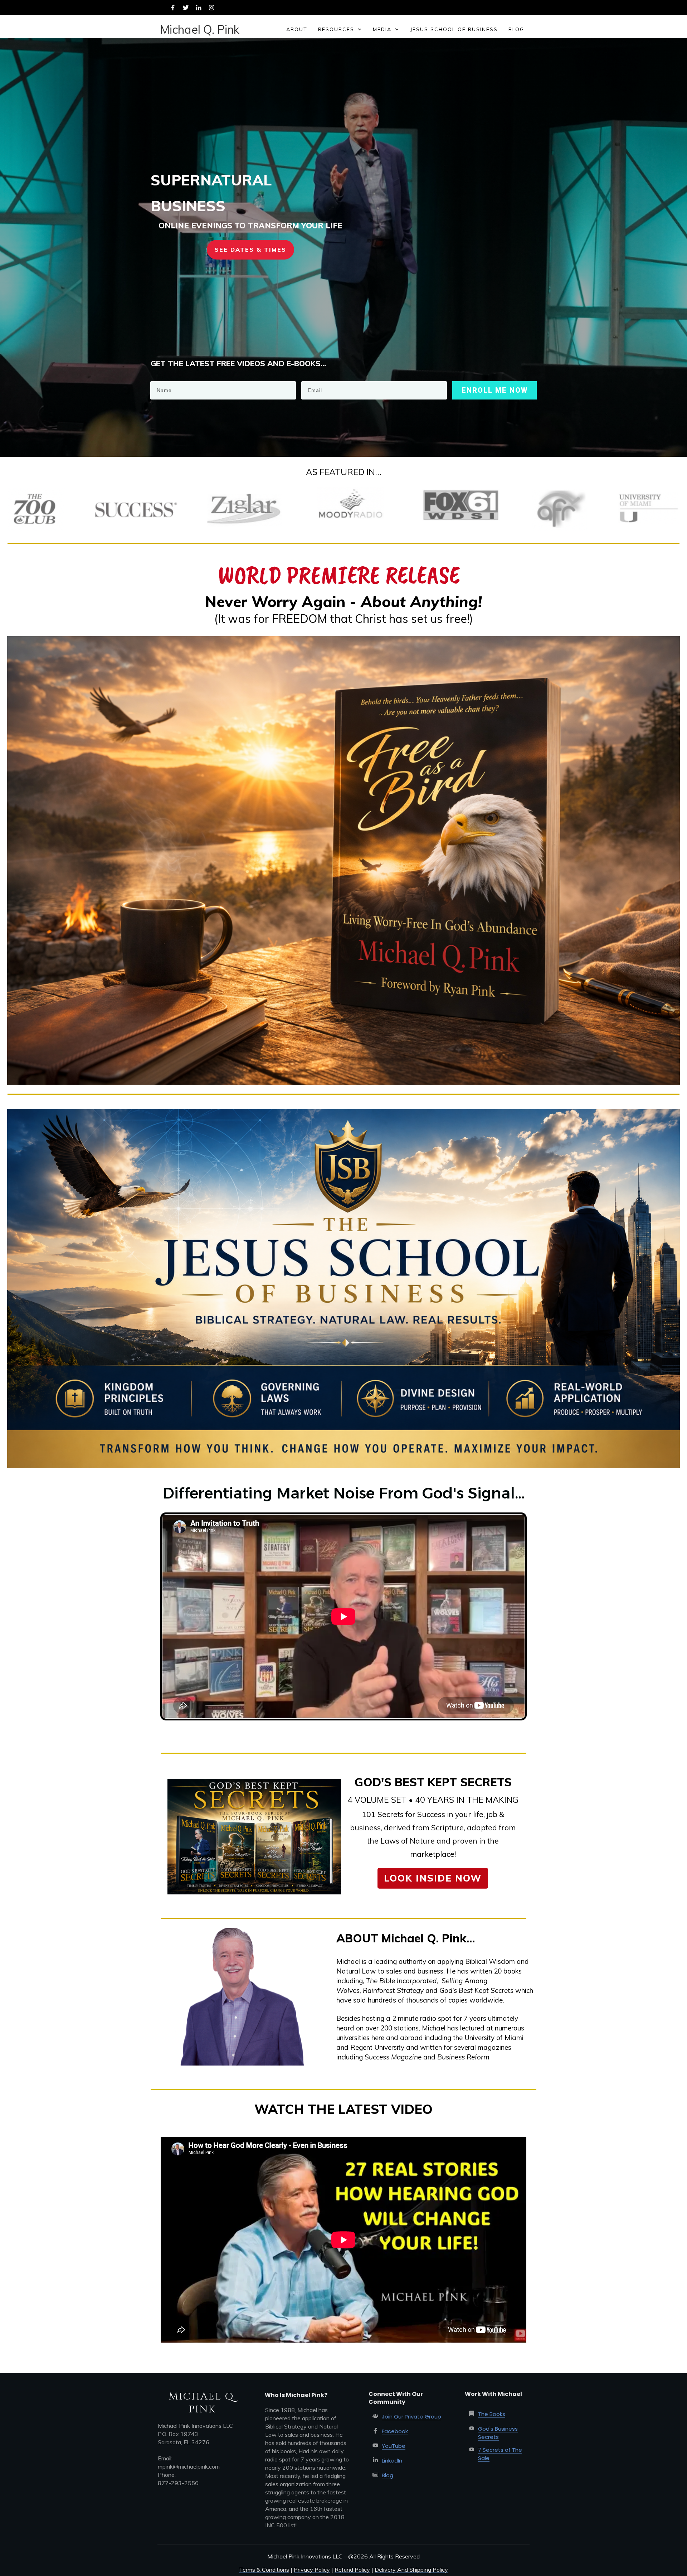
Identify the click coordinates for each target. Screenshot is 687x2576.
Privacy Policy (312, 2570)
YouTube (394, 2446)
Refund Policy (352, 2570)
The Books (492, 2414)
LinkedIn (392, 2461)
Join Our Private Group (411, 2417)
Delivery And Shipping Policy (411, 2570)
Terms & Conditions (264, 2570)
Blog (388, 2475)
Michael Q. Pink (200, 29)
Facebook (395, 2431)
